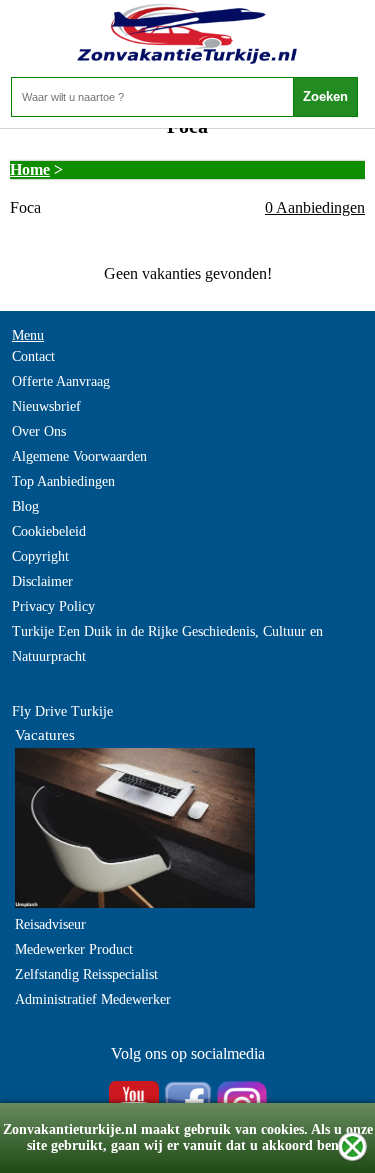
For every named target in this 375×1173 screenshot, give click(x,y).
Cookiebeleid (49, 531)
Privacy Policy (53, 606)
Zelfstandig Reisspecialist (86, 974)
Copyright (40, 556)
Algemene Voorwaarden (79, 456)
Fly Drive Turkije (62, 711)
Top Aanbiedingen (63, 481)
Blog (25, 506)
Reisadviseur (50, 924)
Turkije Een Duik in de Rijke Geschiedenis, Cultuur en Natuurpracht (167, 644)
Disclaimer (42, 581)
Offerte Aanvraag (61, 381)
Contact (33, 356)
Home (30, 169)
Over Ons (39, 431)
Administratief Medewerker (93, 999)
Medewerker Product (74, 949)
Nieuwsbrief (46, 406)
